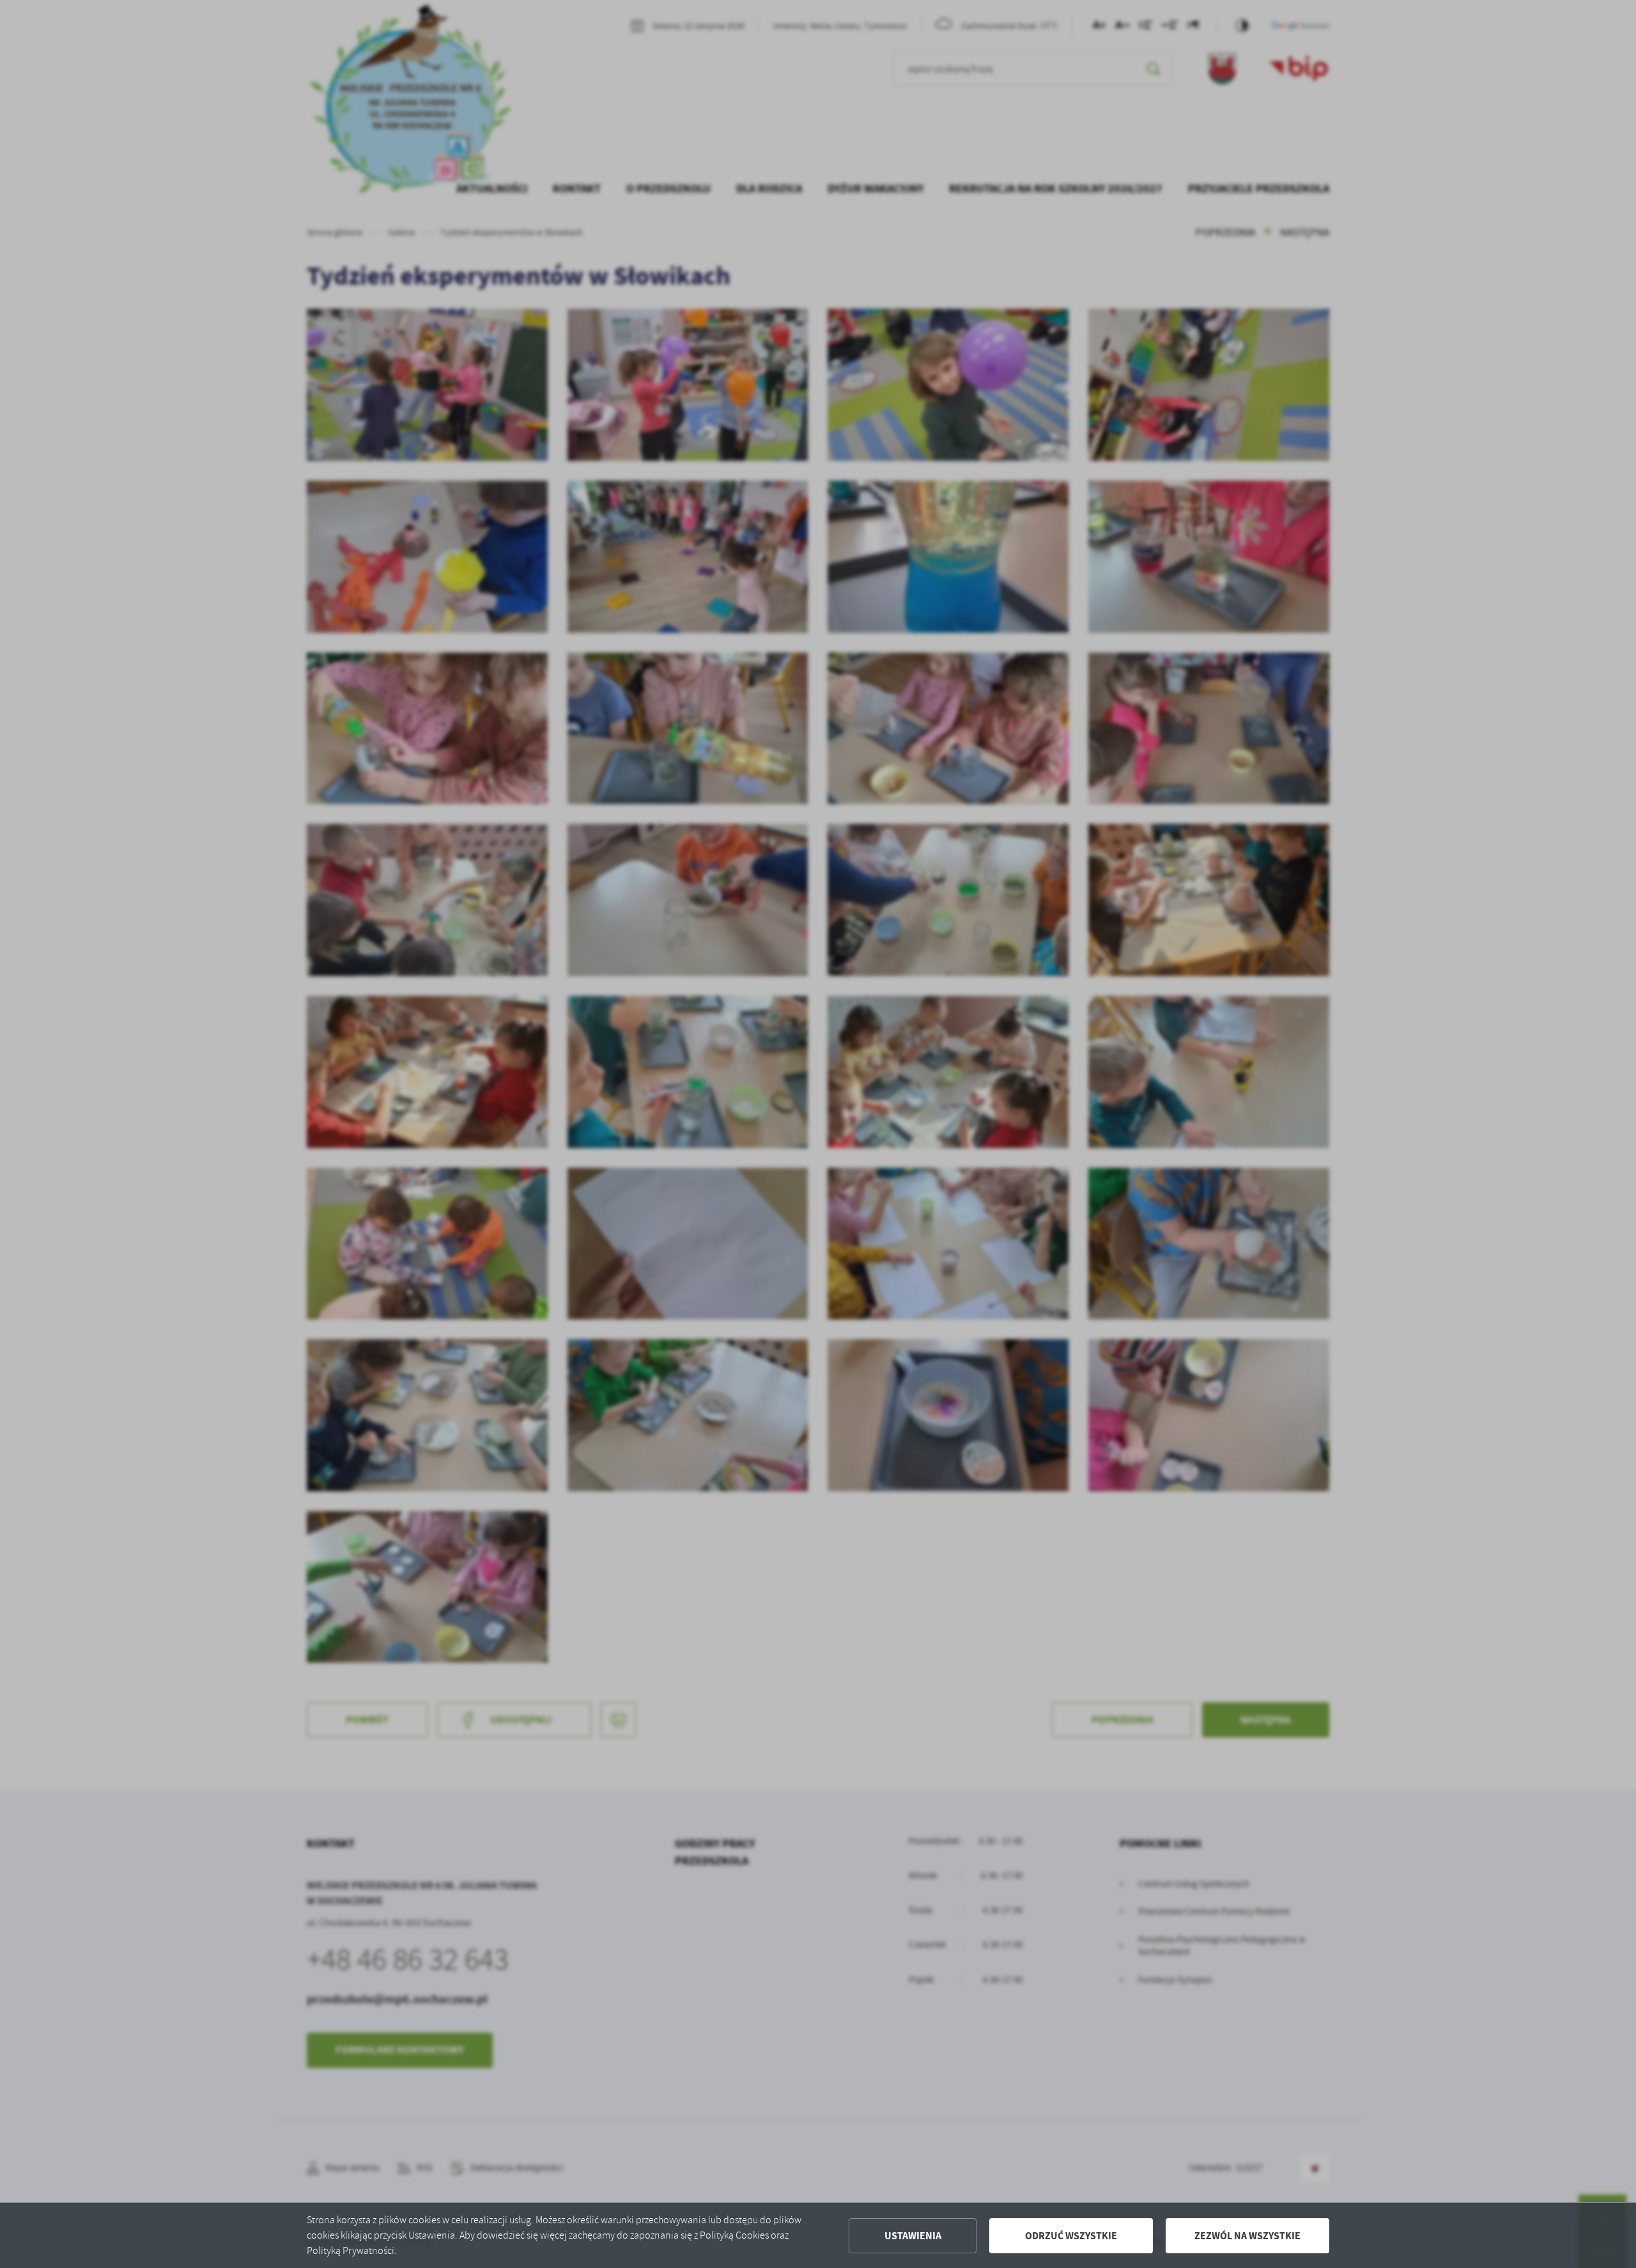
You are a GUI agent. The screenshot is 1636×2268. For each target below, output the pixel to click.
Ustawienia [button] (913, 2236)
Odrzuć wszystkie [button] (1071, 2236)
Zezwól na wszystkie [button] (1247, 2236)
